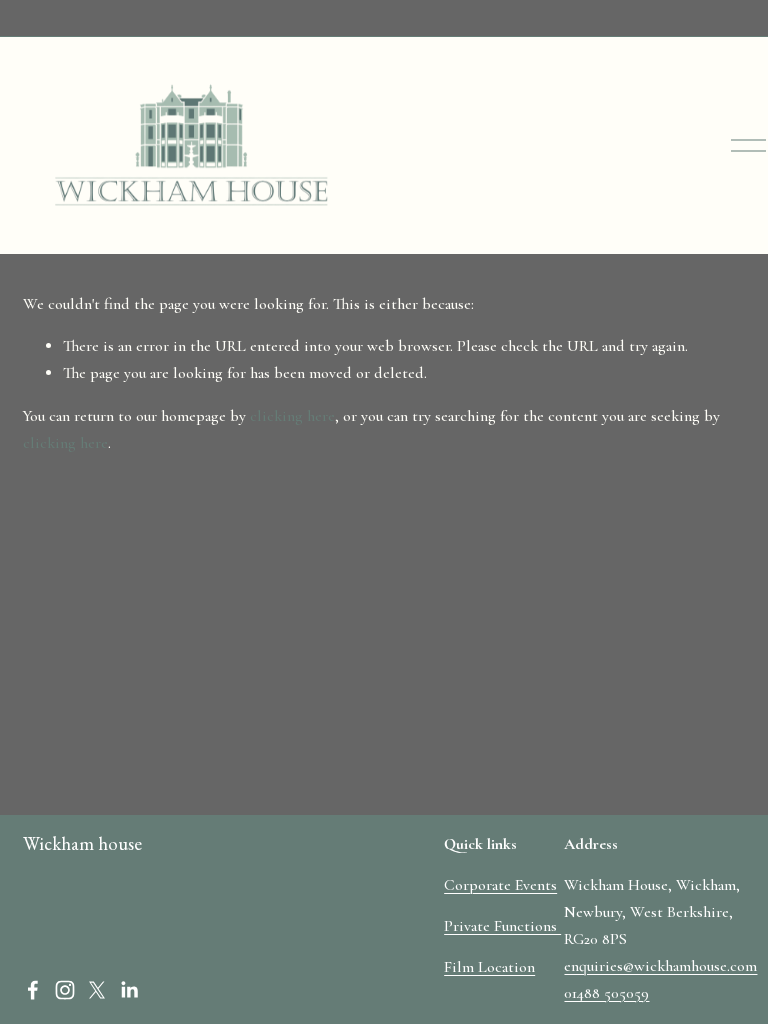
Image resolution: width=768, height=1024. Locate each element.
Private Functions (502, 926)
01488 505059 (606, 993)
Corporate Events (500, 885)
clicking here (292, 416)
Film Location (489, 967)
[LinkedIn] (129, 990)
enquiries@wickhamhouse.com (660, 966)
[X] (97, 990)
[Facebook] (33, 990)
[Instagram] (65, 990)
